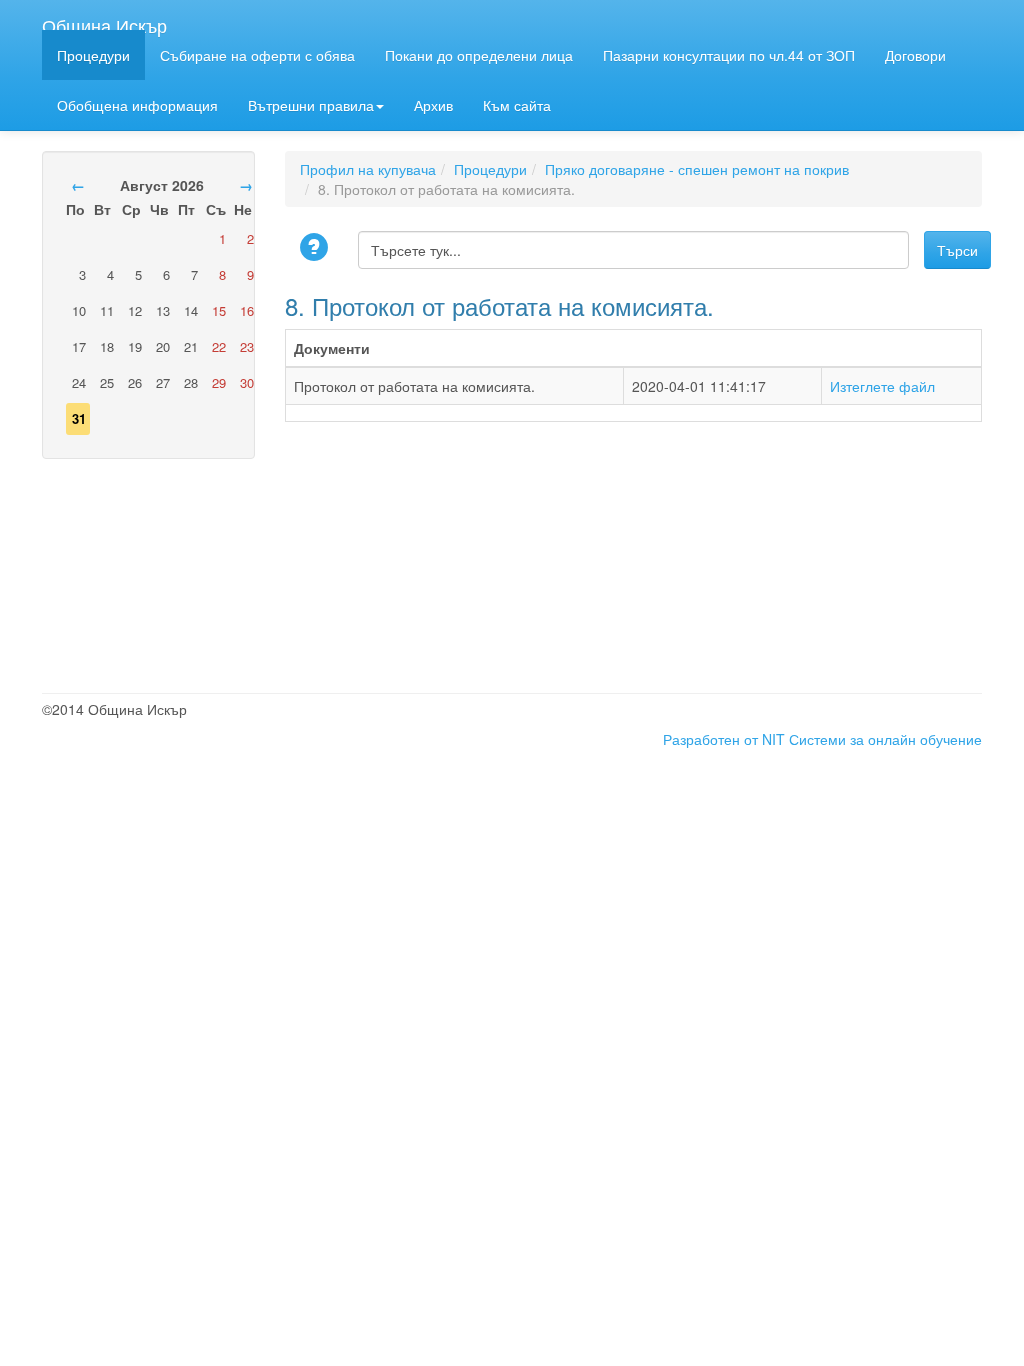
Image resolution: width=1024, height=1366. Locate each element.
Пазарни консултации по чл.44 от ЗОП (729, 55)
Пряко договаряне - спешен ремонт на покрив (697, 169)
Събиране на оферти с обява (257, 55)
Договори (915, 55)
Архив (433, 105)
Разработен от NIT (724, 739)
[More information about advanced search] (317, 248)
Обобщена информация (137, 105)
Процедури (93, 55)
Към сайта (517, 105)
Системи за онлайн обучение (885, 739)
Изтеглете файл (882, 386)
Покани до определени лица (479, 55)
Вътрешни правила (311, 105)
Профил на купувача (368, 169)
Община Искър (104, 21)
